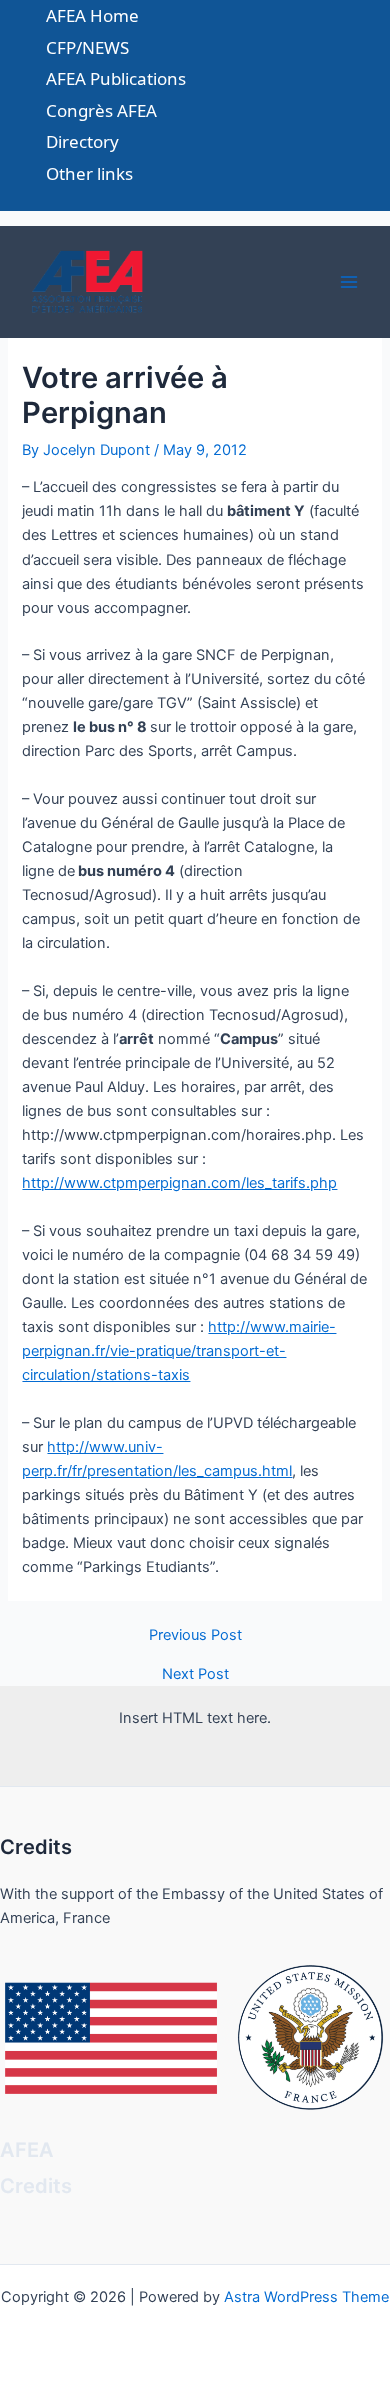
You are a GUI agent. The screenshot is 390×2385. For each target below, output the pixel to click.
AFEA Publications (116, 78)
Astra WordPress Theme (306, 2297)
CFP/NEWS (87, 47)
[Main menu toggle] (349, 282)
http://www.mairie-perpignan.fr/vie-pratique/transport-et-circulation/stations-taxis (179, 1351)
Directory (82, 141)
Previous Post (195, 1635)
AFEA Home (92, 15)
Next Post (195, 1674)
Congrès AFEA (101, 110)
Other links (89, 173)
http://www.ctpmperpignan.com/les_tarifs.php (179, 1183)
